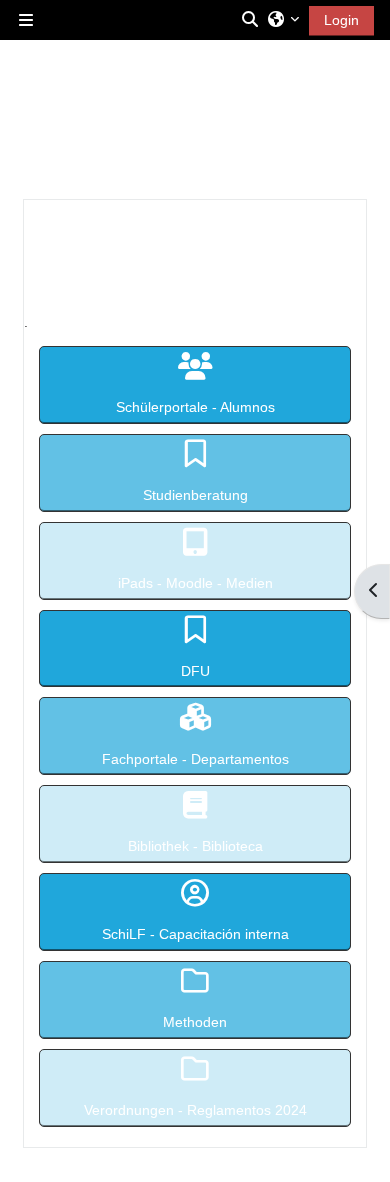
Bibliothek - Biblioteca (195, 846)
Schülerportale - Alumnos (195, 407)
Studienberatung (195, 495)
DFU (195, 671)
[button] (251, 20)
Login (341, 20)
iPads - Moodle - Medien (195, 583)
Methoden (195, 1022)
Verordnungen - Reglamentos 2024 (195, 1110)
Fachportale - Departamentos (195, 759)
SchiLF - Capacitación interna (195, 934)
